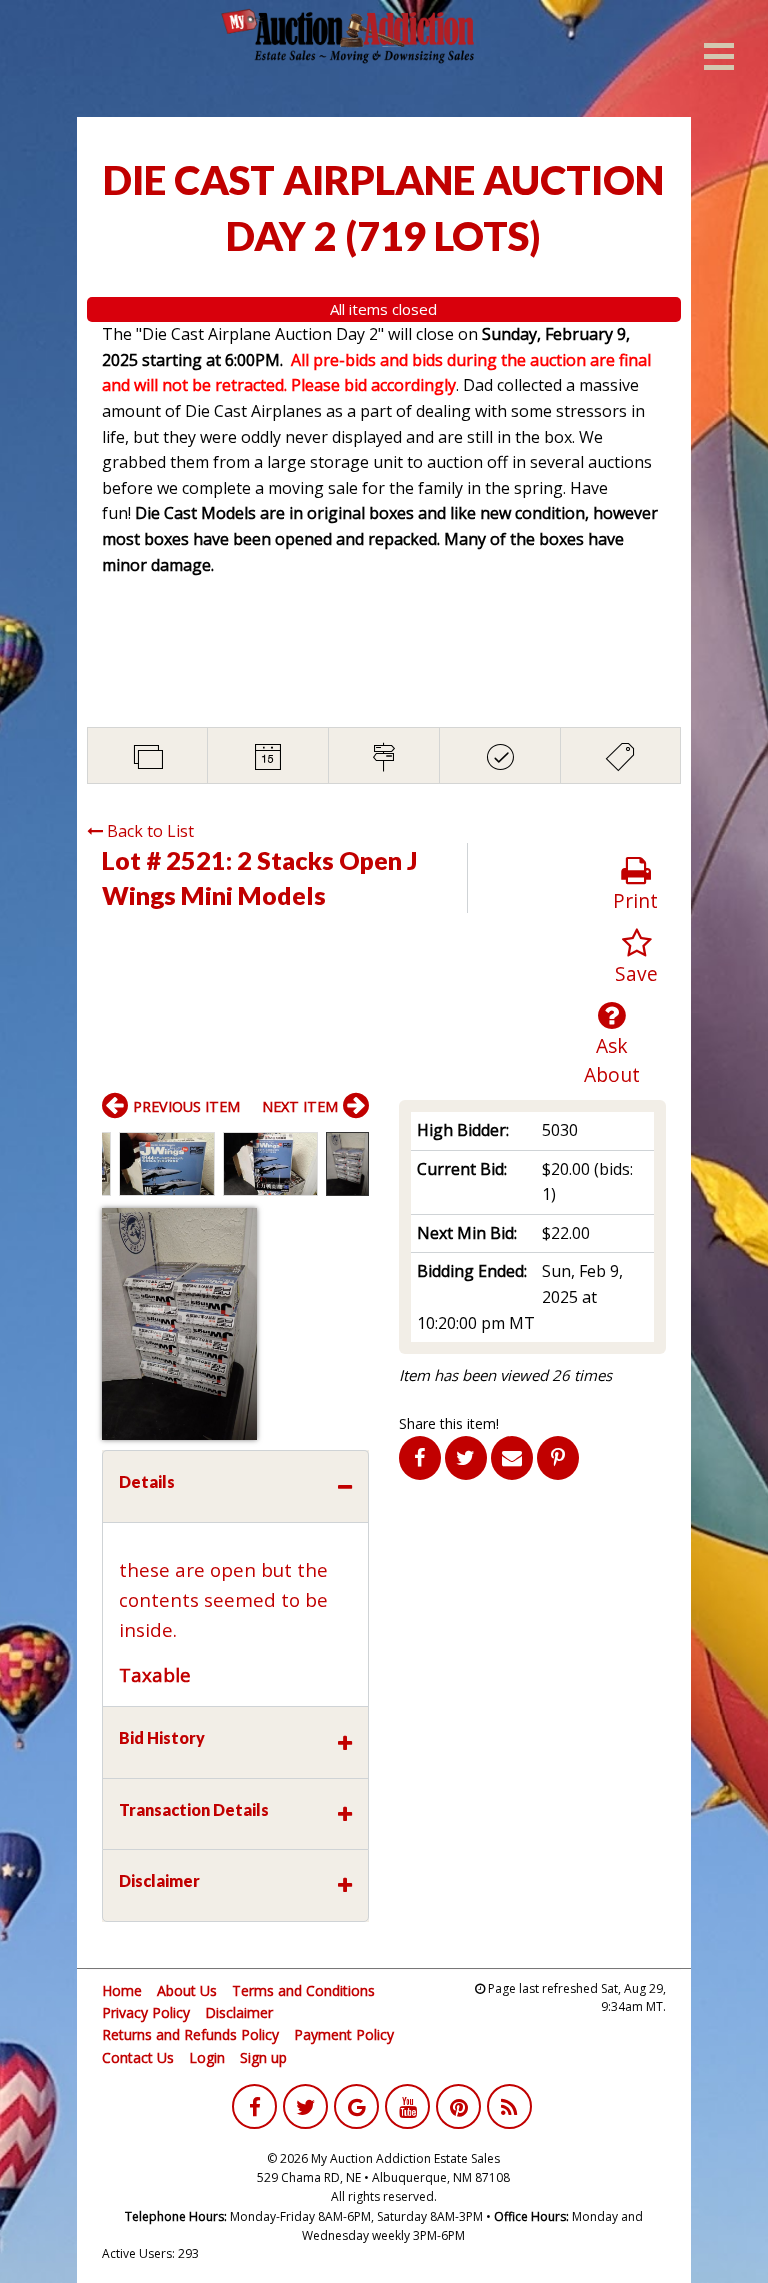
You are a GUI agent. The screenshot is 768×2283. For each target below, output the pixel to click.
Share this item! (449, 1423)
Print (635, 900)
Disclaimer (239, 2012)
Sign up (263, 2057)
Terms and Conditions (303, 1990)
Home (122, 1990)
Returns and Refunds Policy (190, 2034)
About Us (187, 1990)
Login (207, 2057)
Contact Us (138, 2057)
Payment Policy (344, 2034)
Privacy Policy (146, 2012)
